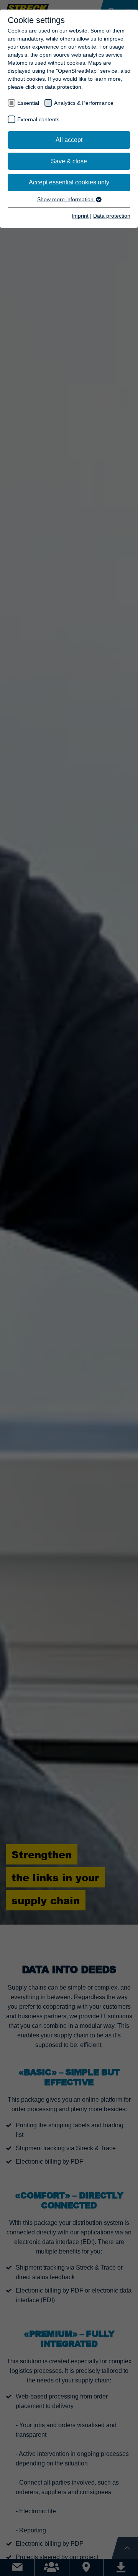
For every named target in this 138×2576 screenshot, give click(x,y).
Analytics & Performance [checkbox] (84, 103)
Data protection (112, 216)
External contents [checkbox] (38, 119)
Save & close (69, 161)
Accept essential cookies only (69, 182)
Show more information (66, 199)
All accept (69, 140)
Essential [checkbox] (28, 103)
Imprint (80, 216)
